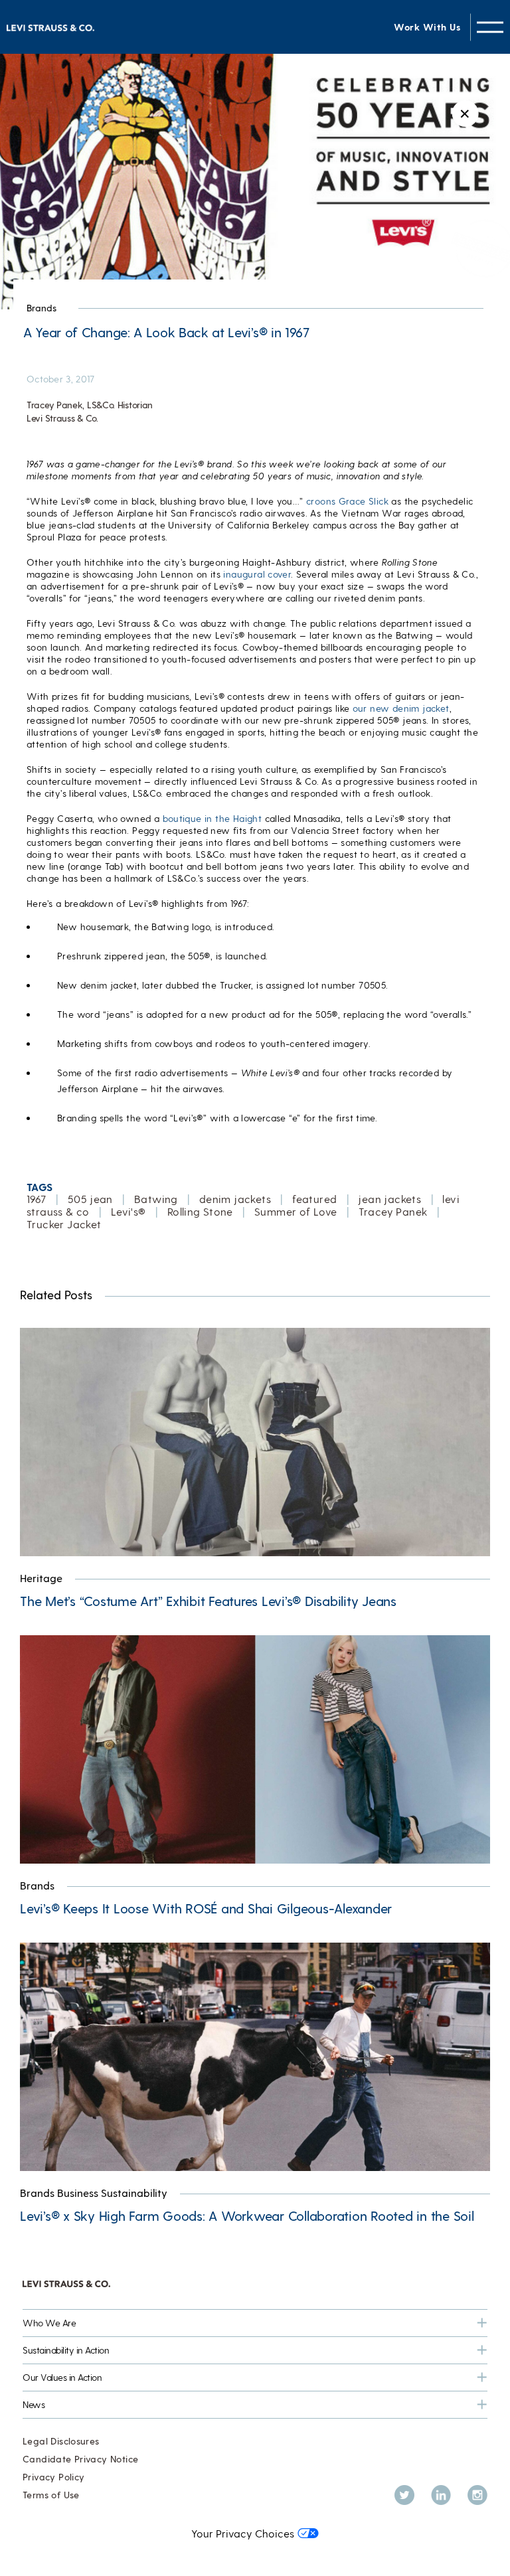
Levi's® (128, 1211)
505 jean (90, 1199)
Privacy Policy (53, 2477)
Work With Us (427, 27)
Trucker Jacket (64, 1224)
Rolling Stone (200, 1211)
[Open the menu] (490, 27)
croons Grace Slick (347, 501)
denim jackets (235, 1199)
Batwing (156, 1199)
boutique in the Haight (212, 818)
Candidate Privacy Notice (80, 2459)
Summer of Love (296, 1211)
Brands (42, 308)
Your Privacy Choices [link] (243, 2533)
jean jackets (389, 1199)
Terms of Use (51, 2495)
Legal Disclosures (61, 2441)
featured (314, 1199)
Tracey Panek (393, 1211)
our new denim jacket (401, 708)
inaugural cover (257, 574)
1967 (37, 1199)
